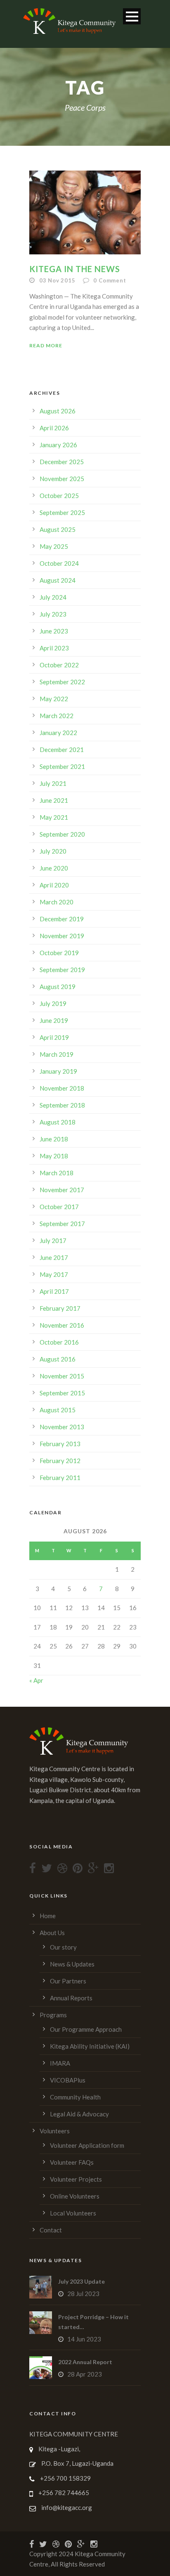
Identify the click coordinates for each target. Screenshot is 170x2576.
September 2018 (62, 1105)
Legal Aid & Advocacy (79, 2114)
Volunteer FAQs (72, 2162)
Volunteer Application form (87, 2145)
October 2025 (59, 496)
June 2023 (54, 631)
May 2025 (54, 546)
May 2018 (54, 1156)
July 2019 (53, 1003)
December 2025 (62, 462)
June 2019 (54, 1020)
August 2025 (58, 529)
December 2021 (62, 750)
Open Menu (132, 16)
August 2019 (58, 987)
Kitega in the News (75, 269)
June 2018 (54, 1139)
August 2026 (58, 411)
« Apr (36, 1680)
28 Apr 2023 (85, 2374)
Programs (53, 2015)
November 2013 (62, 1427)
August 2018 (58, 1122)
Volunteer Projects (76, 2179)
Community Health (75, 2097)
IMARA (60, 2063)
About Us (52, 1933)
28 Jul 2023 (83, 2294)
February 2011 (60, 1478)
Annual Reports (71, 1998)
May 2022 (54, 699)
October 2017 (59, 1207)
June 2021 (54, 800)
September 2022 (62, 682)
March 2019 (57, 1054)
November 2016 (62, 1325)
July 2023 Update (81, 2281)
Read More (46, 345)
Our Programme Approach (86, 2029)
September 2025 (62, 512)
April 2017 (54, 1291)
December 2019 (62, 919)
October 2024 (59, 563)
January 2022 (58, 733)
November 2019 (62, 936)
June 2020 (54, 868)
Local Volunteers (73, 2213)
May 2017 (54, 1274)
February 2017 (60, 1308)
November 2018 (62, 1088)
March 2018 (57, 1173)
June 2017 (54, 1257)
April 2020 (54, 885)
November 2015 (62, 1376)
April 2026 (54, 428)
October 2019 (59, 953)
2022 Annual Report (85, 2362)
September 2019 (62, 970)
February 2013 (60, 1444)
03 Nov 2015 (57, 280)
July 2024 (53, 597)
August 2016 (58, 1359)
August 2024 (58, 580)
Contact (51, 2230)
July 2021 (53, 783)
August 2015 (58, 1410)
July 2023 (53, 614)
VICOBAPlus (68, 2080)
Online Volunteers (75, 2196)
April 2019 (54, 1037)
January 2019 (58, 1071)
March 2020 (57, 902)
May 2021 (54, 817)
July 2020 (53, 851)
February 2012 (60, 1461)
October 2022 (59, 665)
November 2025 (62, 479)
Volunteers (55, 2131)
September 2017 (62, 1224)
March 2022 (57, 716)
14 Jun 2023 (84, 2339)
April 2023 (54, 648)
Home (48, 1916)
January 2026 (58, 445)
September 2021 (62, 766)
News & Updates (72, 1964)
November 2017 (62, 1190)
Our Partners (68, 1981)
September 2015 (62, 1393)
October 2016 (59, 1342)
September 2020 (62, 834)
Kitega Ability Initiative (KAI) (90, 2046)
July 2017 (53, 1241)
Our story (63, 1947)
